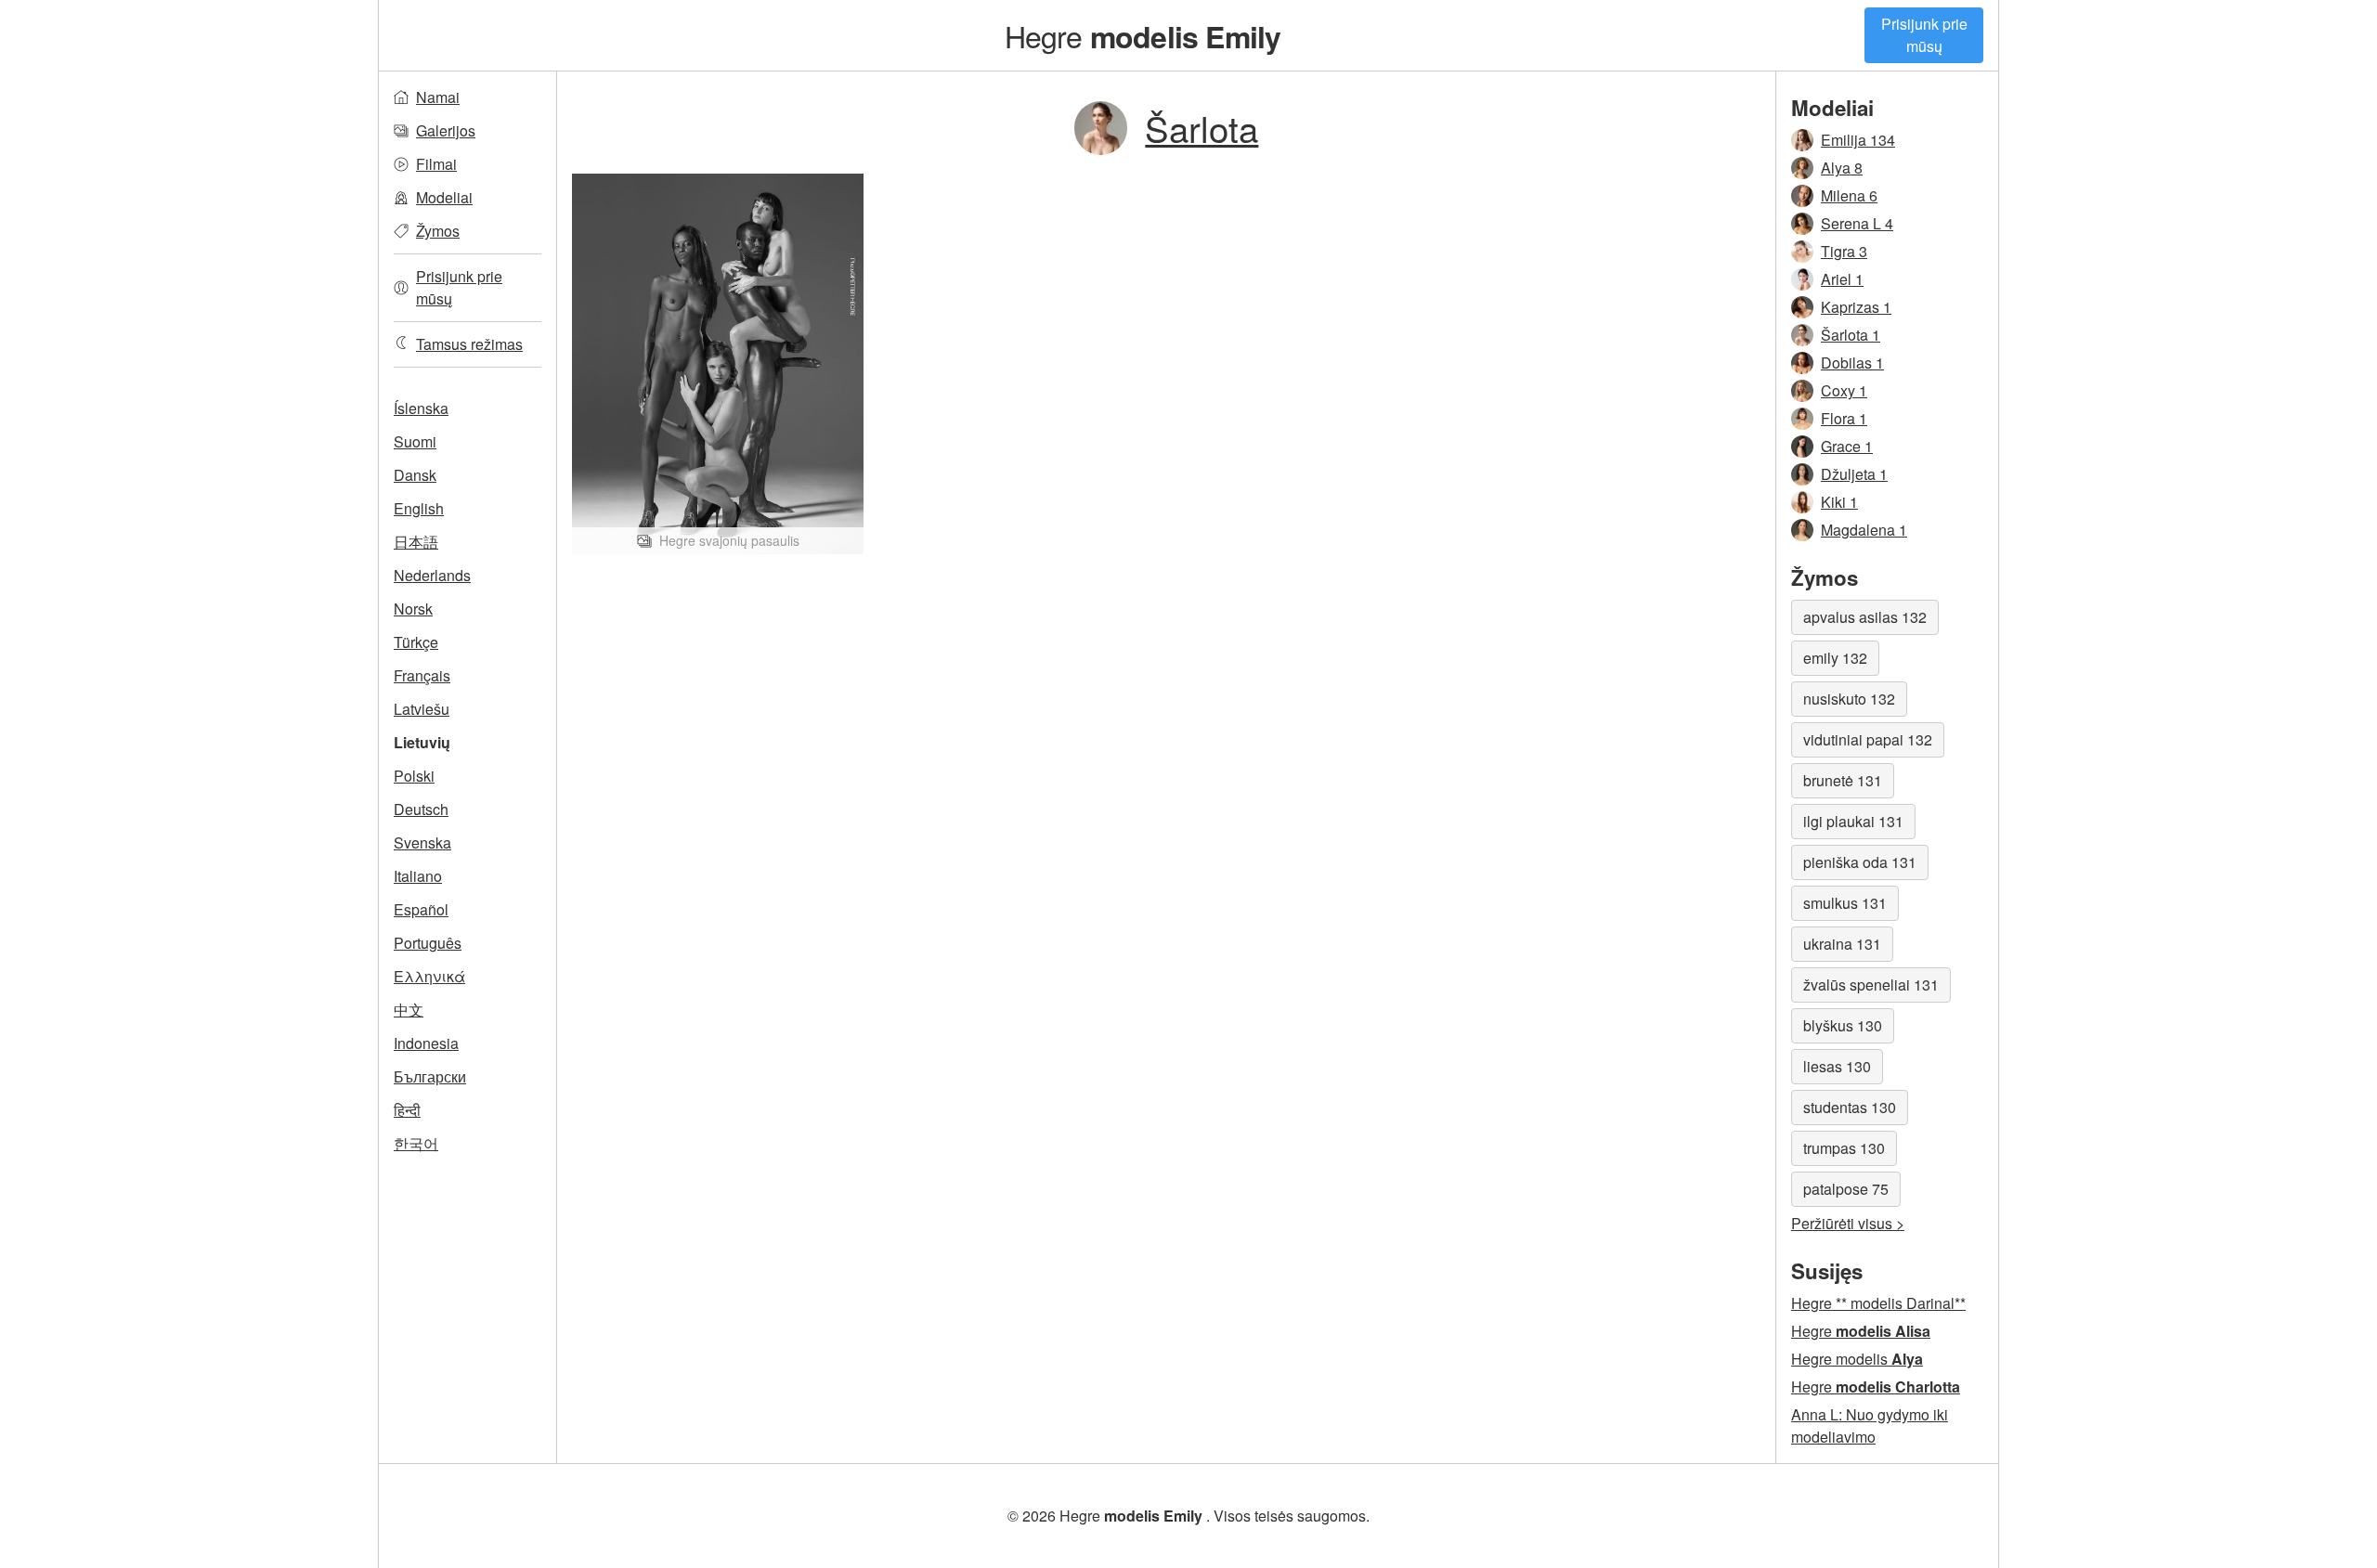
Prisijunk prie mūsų (1924, 35)
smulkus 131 (1845, 903)
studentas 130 (1850, 1107)
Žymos (438, 231)
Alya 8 (1842, 168)
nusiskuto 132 (1849, 699)
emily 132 (1835, 658)
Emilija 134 (1858, 140)
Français (422, 675)
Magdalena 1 (1864, 530)
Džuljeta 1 (1854, 474)
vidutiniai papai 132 (1868, 739)
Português (428, 943)
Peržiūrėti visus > (1848, 1223)
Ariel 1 (1842, 279)
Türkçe (416, 642)
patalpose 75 (1846, 1189)
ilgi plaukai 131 (1853, 821)
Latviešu (422, 709)
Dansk (415, 475)
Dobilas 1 (1852, 363)
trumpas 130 (1844, 1148)
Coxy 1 (1844, 390)
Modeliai (444, 197)
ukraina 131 (1842, 944)
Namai (438, 97)
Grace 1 (1847, 446)
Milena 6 (1849, 195)
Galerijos (446, 130)
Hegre (1143, 35)
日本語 (416, 542)
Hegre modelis (1857, 1359)
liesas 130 (1837, 1066)
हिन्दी (407, 1110)
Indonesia (426, 1043)
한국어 (416, 1143)
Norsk (413, 609)
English (419, 508)
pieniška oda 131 (1860, 862)
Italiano (418, 876)
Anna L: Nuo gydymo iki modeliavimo (1870, 1425)
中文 (409, 1010)
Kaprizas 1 (1856, 307)
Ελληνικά (429, 976)
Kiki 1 (1839, 502)
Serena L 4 (1857, 223)
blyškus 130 (1843, 1025)
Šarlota (1201, 128)
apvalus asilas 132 (1865, 617)
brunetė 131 (1843, 780)
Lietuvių (422, 742)
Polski (414, 776)
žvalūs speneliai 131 (1871, 985)
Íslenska (421, 408)
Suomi (415, 441)
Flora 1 (1844, 418)
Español (421, 909)
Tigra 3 (1844, 251)
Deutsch (421, 809)
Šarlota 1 (1851, 335)
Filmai (436, 164)
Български (430, 1076)
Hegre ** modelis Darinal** (1878, 1303)
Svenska (422, 842)
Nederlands (432, 575)
